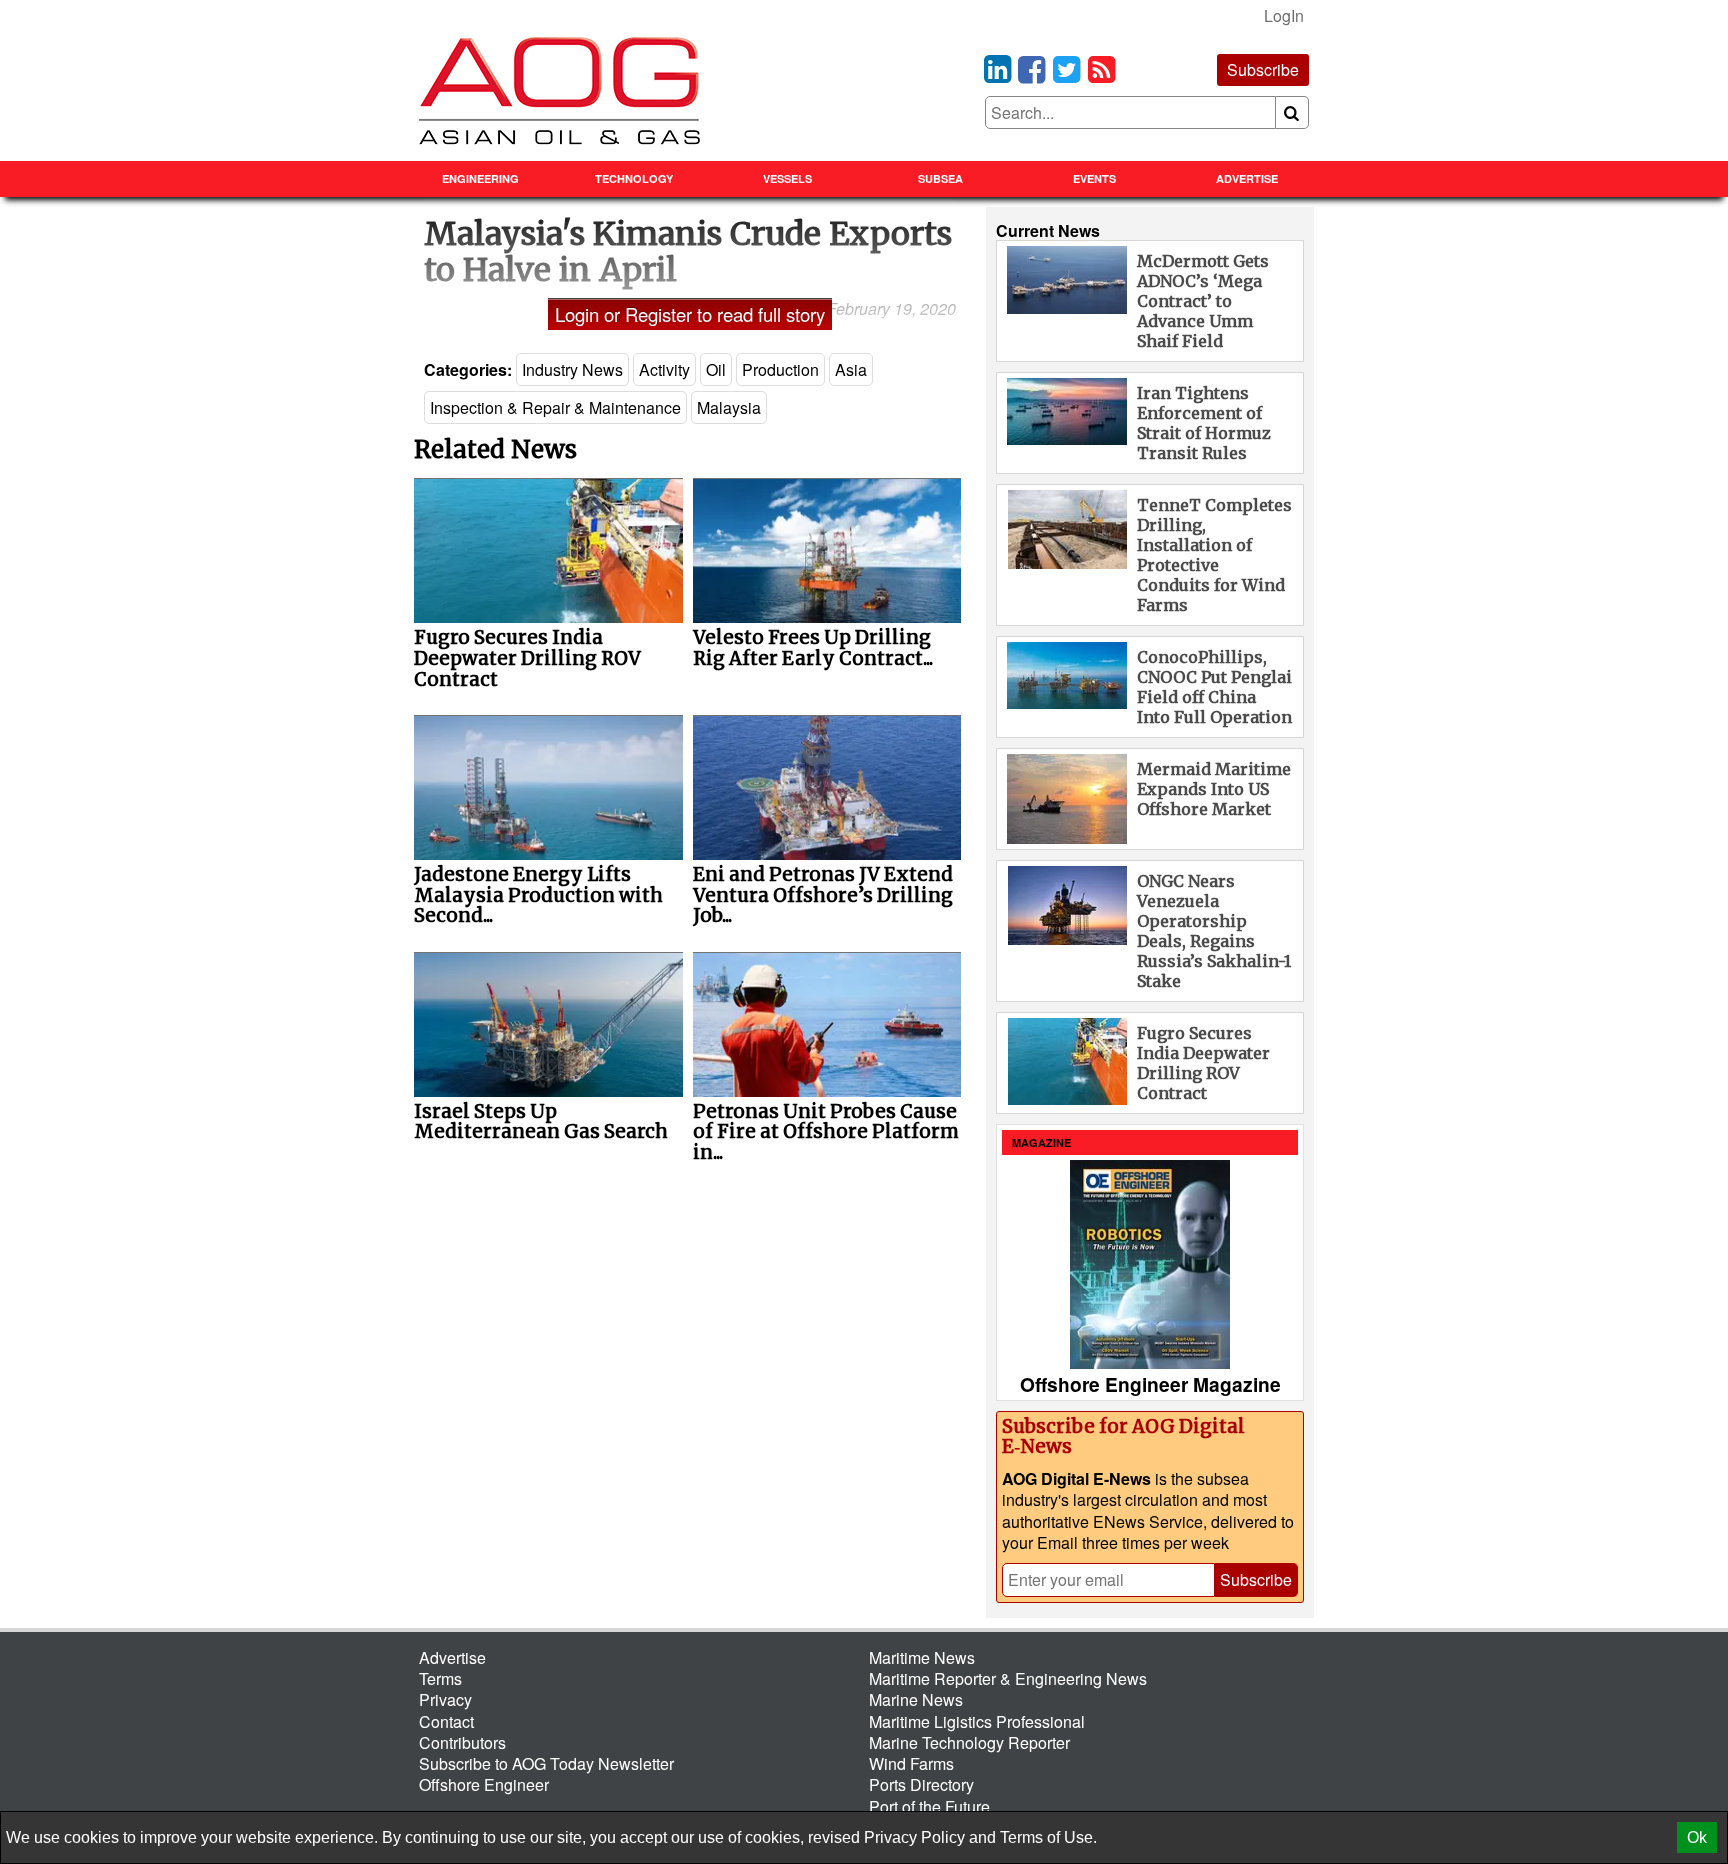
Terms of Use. (1048, 1837)
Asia (851, 369)
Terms (440, 1678)
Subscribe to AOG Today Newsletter (546, 1763)
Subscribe (1263, 69)
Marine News (916, 1699)
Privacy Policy (914, 1837)
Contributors (462, 1742)
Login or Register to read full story (690, 314)
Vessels (787, 178)
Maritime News (922, 1657)
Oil (716, 369)
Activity (664, 369)
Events (1094, 178)
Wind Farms (911, 1763)
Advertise (1247, 178)
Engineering (480, 178)
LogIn (1284, 15)
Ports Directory (921, 1784)
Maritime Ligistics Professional (977, 1721)
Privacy (445, 1699)
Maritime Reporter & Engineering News (1008, 1678)
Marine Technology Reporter (969, 1742)
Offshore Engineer (484, 1784)
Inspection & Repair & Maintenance (555, 407)
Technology (634, 178)
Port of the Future (929, 1806)
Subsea (940, 178)
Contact (446, 1721)
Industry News (572, 369)
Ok (1697, 1837)
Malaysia (729, 407)
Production (780, 369)
